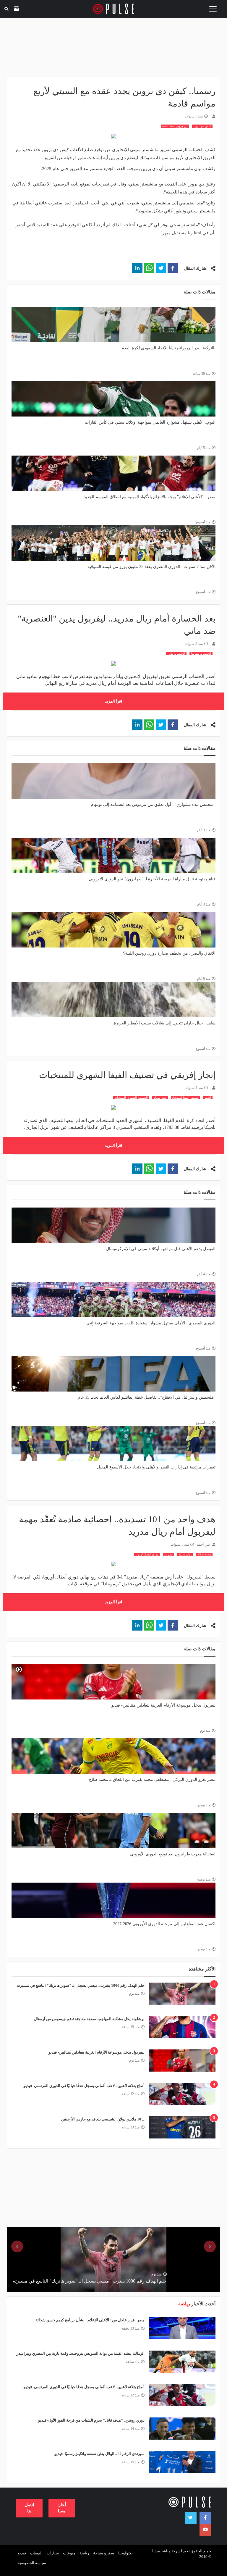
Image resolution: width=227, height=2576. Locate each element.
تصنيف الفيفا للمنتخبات (185, 1098)
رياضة (84, 2553)
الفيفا (208, 1098)
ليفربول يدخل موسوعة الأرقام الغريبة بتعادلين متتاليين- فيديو (163, 1705)
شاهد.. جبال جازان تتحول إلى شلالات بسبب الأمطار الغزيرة (165, 1023)
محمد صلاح (204, 1554)
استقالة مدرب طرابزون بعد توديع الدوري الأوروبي (173, 1854)
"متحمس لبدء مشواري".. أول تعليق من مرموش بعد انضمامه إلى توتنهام (153, 804)
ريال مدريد (185, 1554)
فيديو (22, 2553)
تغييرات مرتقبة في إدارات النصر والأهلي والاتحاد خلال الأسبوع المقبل (156, 1467)
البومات (36, 2553)
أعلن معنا (62, 2508)
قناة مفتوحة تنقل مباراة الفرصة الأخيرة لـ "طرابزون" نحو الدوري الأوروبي (152, 879)
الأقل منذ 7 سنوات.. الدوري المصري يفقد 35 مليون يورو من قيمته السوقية (151, 567)
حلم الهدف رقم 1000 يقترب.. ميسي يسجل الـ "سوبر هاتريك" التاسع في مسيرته (81, 1985)
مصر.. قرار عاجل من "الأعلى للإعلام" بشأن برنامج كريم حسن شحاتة (90, 2320)
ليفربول (168, 1554)
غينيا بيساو (160, 1098)
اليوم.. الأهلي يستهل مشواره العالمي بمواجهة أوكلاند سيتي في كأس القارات (150, 422)
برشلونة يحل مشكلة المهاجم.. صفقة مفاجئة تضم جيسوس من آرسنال (89, 2019)
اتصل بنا (29, 2508)
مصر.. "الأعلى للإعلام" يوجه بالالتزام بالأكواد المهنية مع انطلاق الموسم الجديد (150, 497)
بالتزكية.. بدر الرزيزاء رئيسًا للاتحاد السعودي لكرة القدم (168, 348)
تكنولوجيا (125, 2553)
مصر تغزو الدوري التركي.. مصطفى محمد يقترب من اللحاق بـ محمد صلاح (152, 1780)
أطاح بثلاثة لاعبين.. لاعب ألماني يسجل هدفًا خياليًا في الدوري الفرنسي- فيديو (84, 2086)
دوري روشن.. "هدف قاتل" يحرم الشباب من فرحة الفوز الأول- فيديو (91, 2420)
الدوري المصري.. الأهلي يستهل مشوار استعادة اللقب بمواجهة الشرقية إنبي (151, 1323)
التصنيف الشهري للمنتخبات (131, 1098)
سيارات (53, 2553)
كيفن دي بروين (202, 126)
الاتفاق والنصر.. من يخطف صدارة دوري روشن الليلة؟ (169, 953)
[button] (173, 268)
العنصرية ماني (176, 654)
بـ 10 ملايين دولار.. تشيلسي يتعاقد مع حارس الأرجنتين (103, 2119)
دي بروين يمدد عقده (175, 126)
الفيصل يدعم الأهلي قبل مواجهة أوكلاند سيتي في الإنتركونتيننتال (161, 1249)
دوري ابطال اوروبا (147, 1554)
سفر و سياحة (104, 2553)
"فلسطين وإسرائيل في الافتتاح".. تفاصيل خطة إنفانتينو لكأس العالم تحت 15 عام (147, 1397)
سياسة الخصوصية (32, 2563)
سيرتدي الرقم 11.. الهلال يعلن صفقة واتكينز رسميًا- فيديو (99, 2454)
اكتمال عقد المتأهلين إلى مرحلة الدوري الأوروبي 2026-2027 (164, 1924)
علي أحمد (204, 1544)
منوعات (69, 2553)
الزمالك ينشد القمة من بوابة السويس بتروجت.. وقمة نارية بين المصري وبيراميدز (81, 2353)
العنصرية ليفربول (201, 654)
